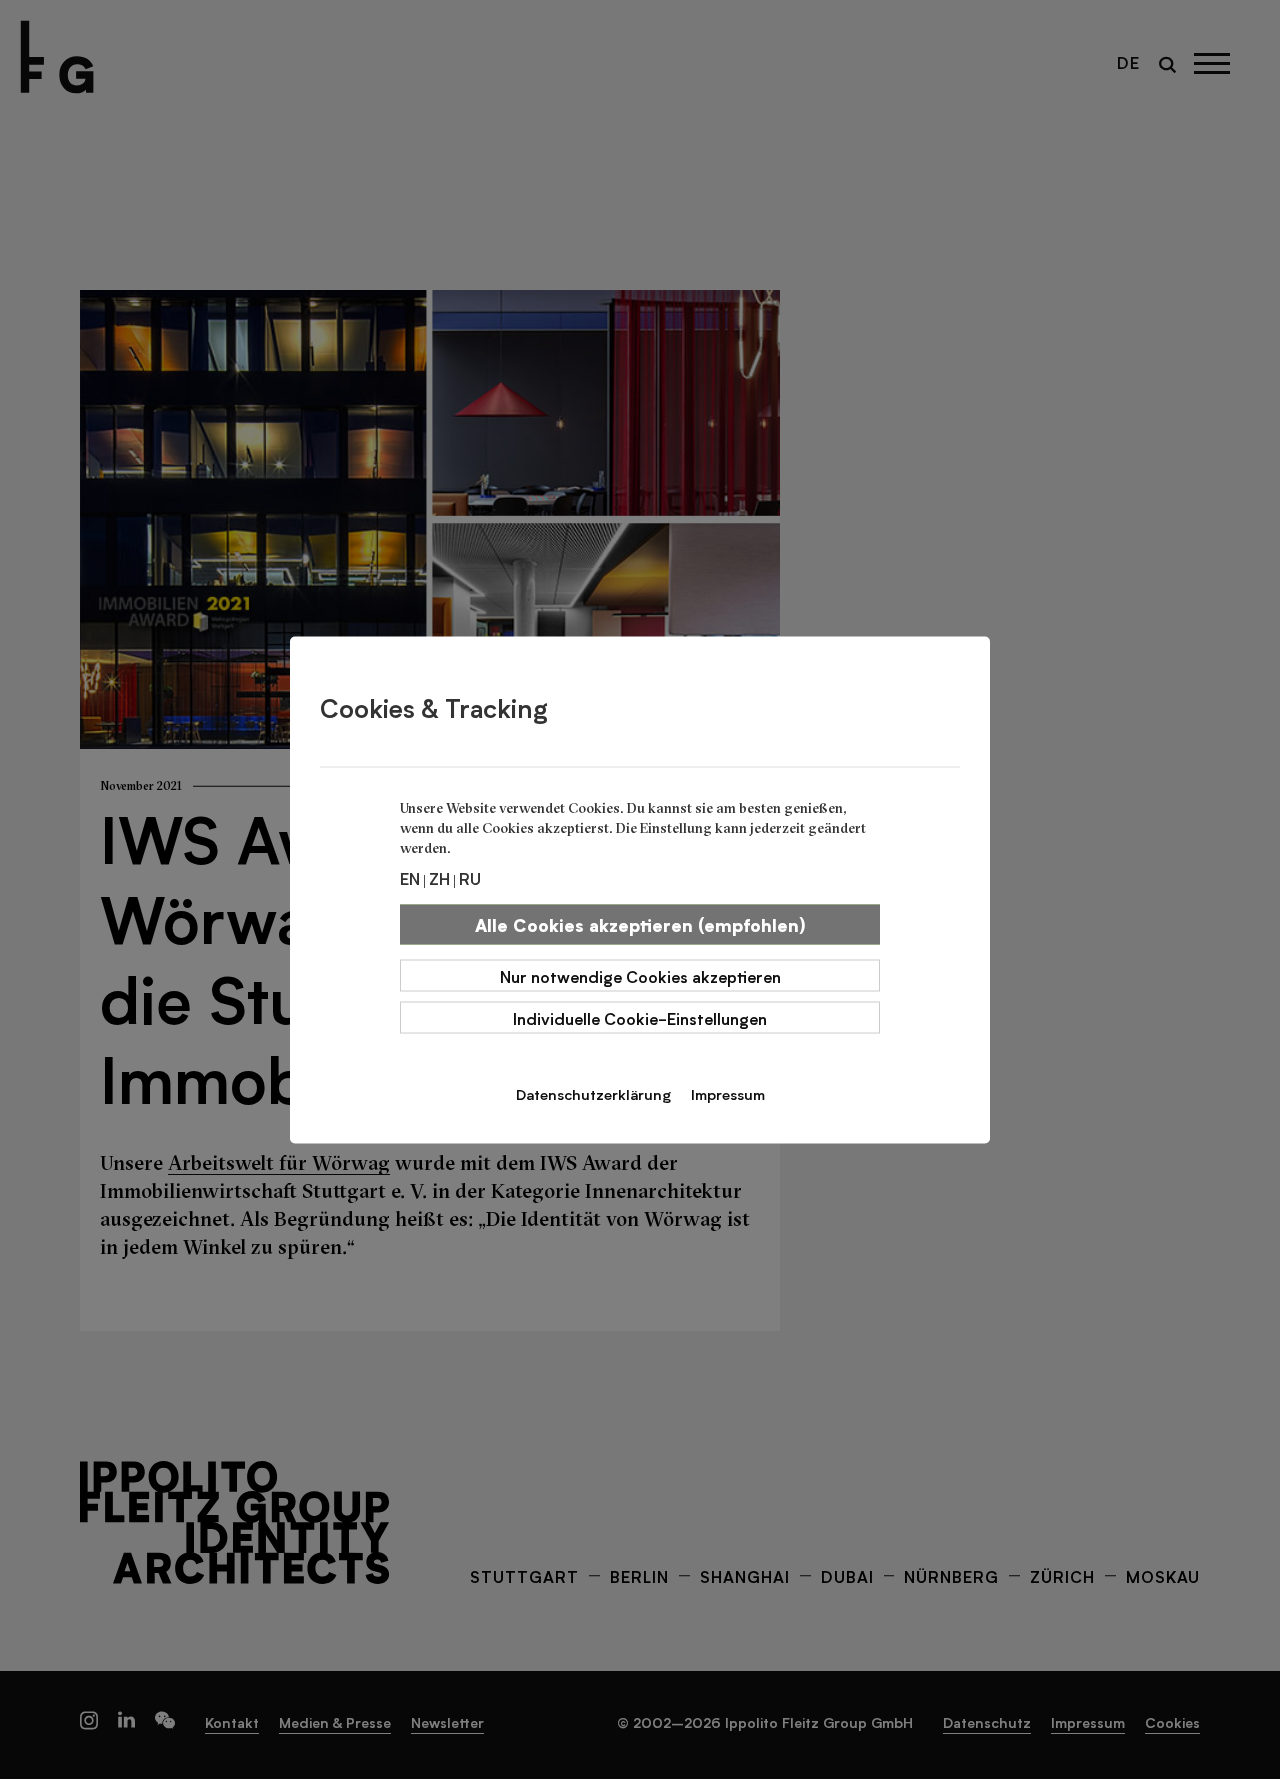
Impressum (728, 1093)
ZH (439, 877)
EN (410, 877)
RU (470, 877)
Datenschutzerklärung (593, 1093)
